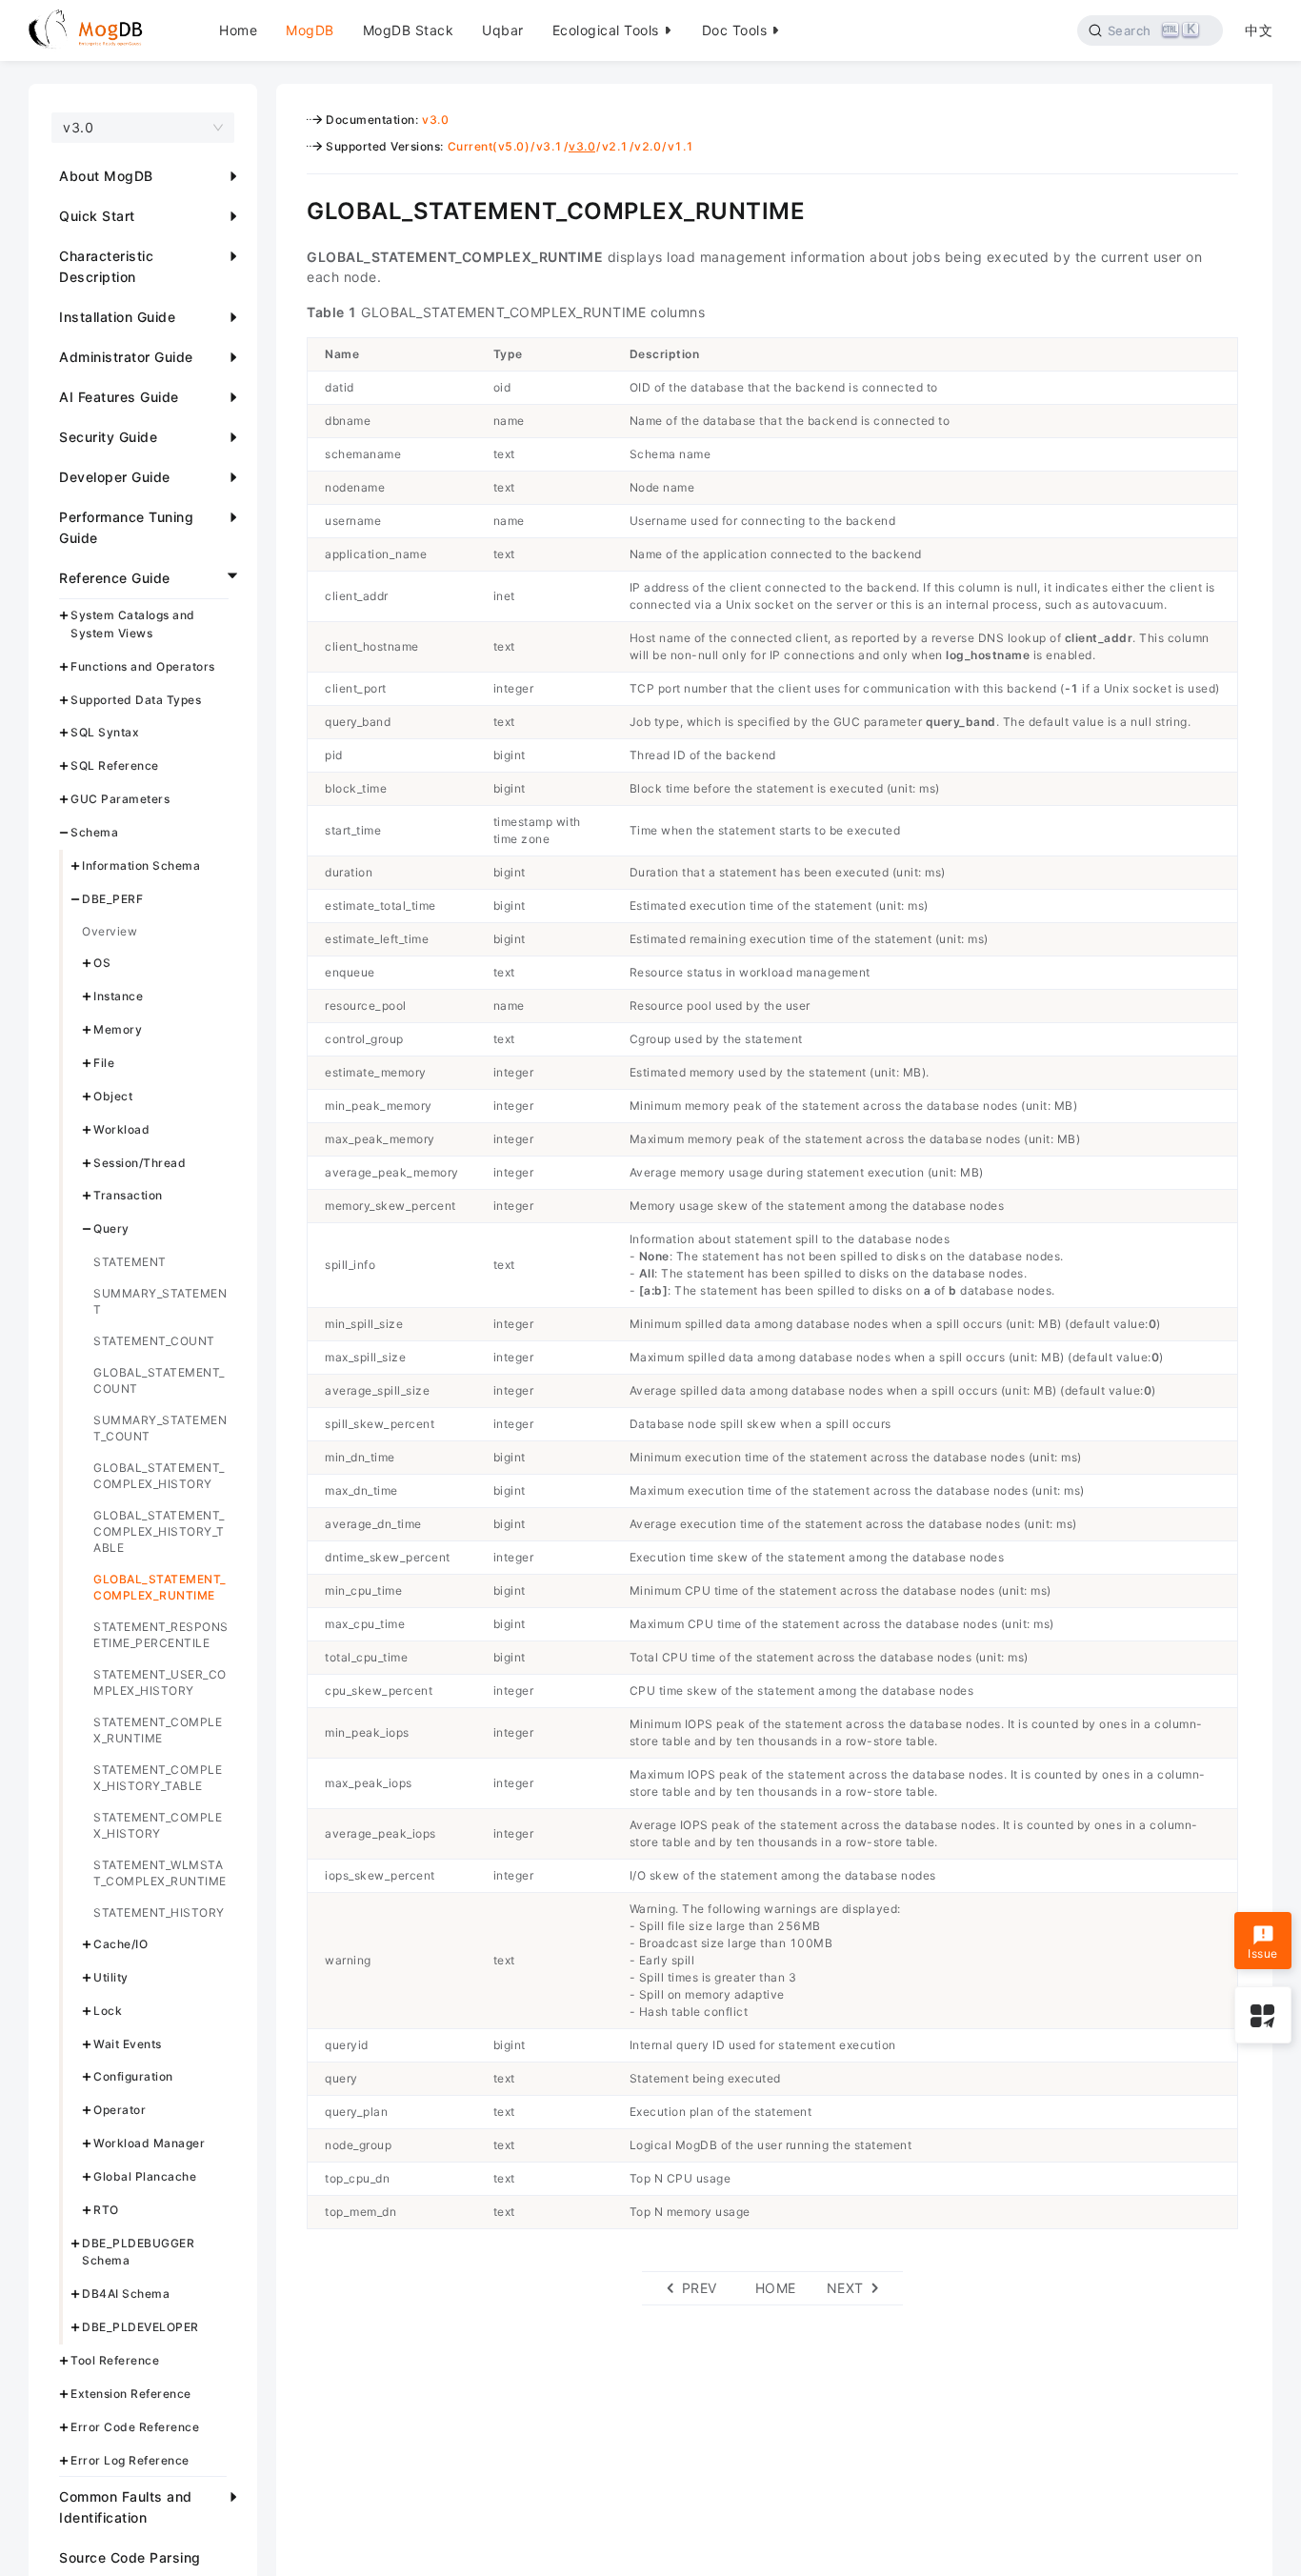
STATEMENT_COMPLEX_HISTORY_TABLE (158, 1778)
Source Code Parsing (130, 2557)
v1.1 (681, 146)
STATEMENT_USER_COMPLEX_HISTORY (160, 1682)
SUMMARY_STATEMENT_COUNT (160, 1428)
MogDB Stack (409, 30)
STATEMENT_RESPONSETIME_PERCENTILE (161, 1635)
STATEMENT (130, 1262)
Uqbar (503, 30)
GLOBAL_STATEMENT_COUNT (159, 1380)
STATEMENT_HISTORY (159, 1912)
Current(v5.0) (489, 146)
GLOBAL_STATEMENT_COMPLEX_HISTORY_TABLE (159, 1531)
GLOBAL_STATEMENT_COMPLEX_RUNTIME (160, 1587)
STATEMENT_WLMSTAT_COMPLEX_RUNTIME (160, 1873)
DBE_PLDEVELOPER (140, 2327)
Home (238, 30)
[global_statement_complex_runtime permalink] (292, 209)
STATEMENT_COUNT (154, 1341)
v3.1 (550, 146)
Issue (1263, 1953)
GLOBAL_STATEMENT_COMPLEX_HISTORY (159, 1476)
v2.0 (648, 146)
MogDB (310, 30)
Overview (110, 931)
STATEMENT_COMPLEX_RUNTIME (158, 1730)
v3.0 (435, 120)
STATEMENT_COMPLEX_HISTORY (158, 1825)
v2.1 (615, 146)
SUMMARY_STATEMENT (160, 1301)
